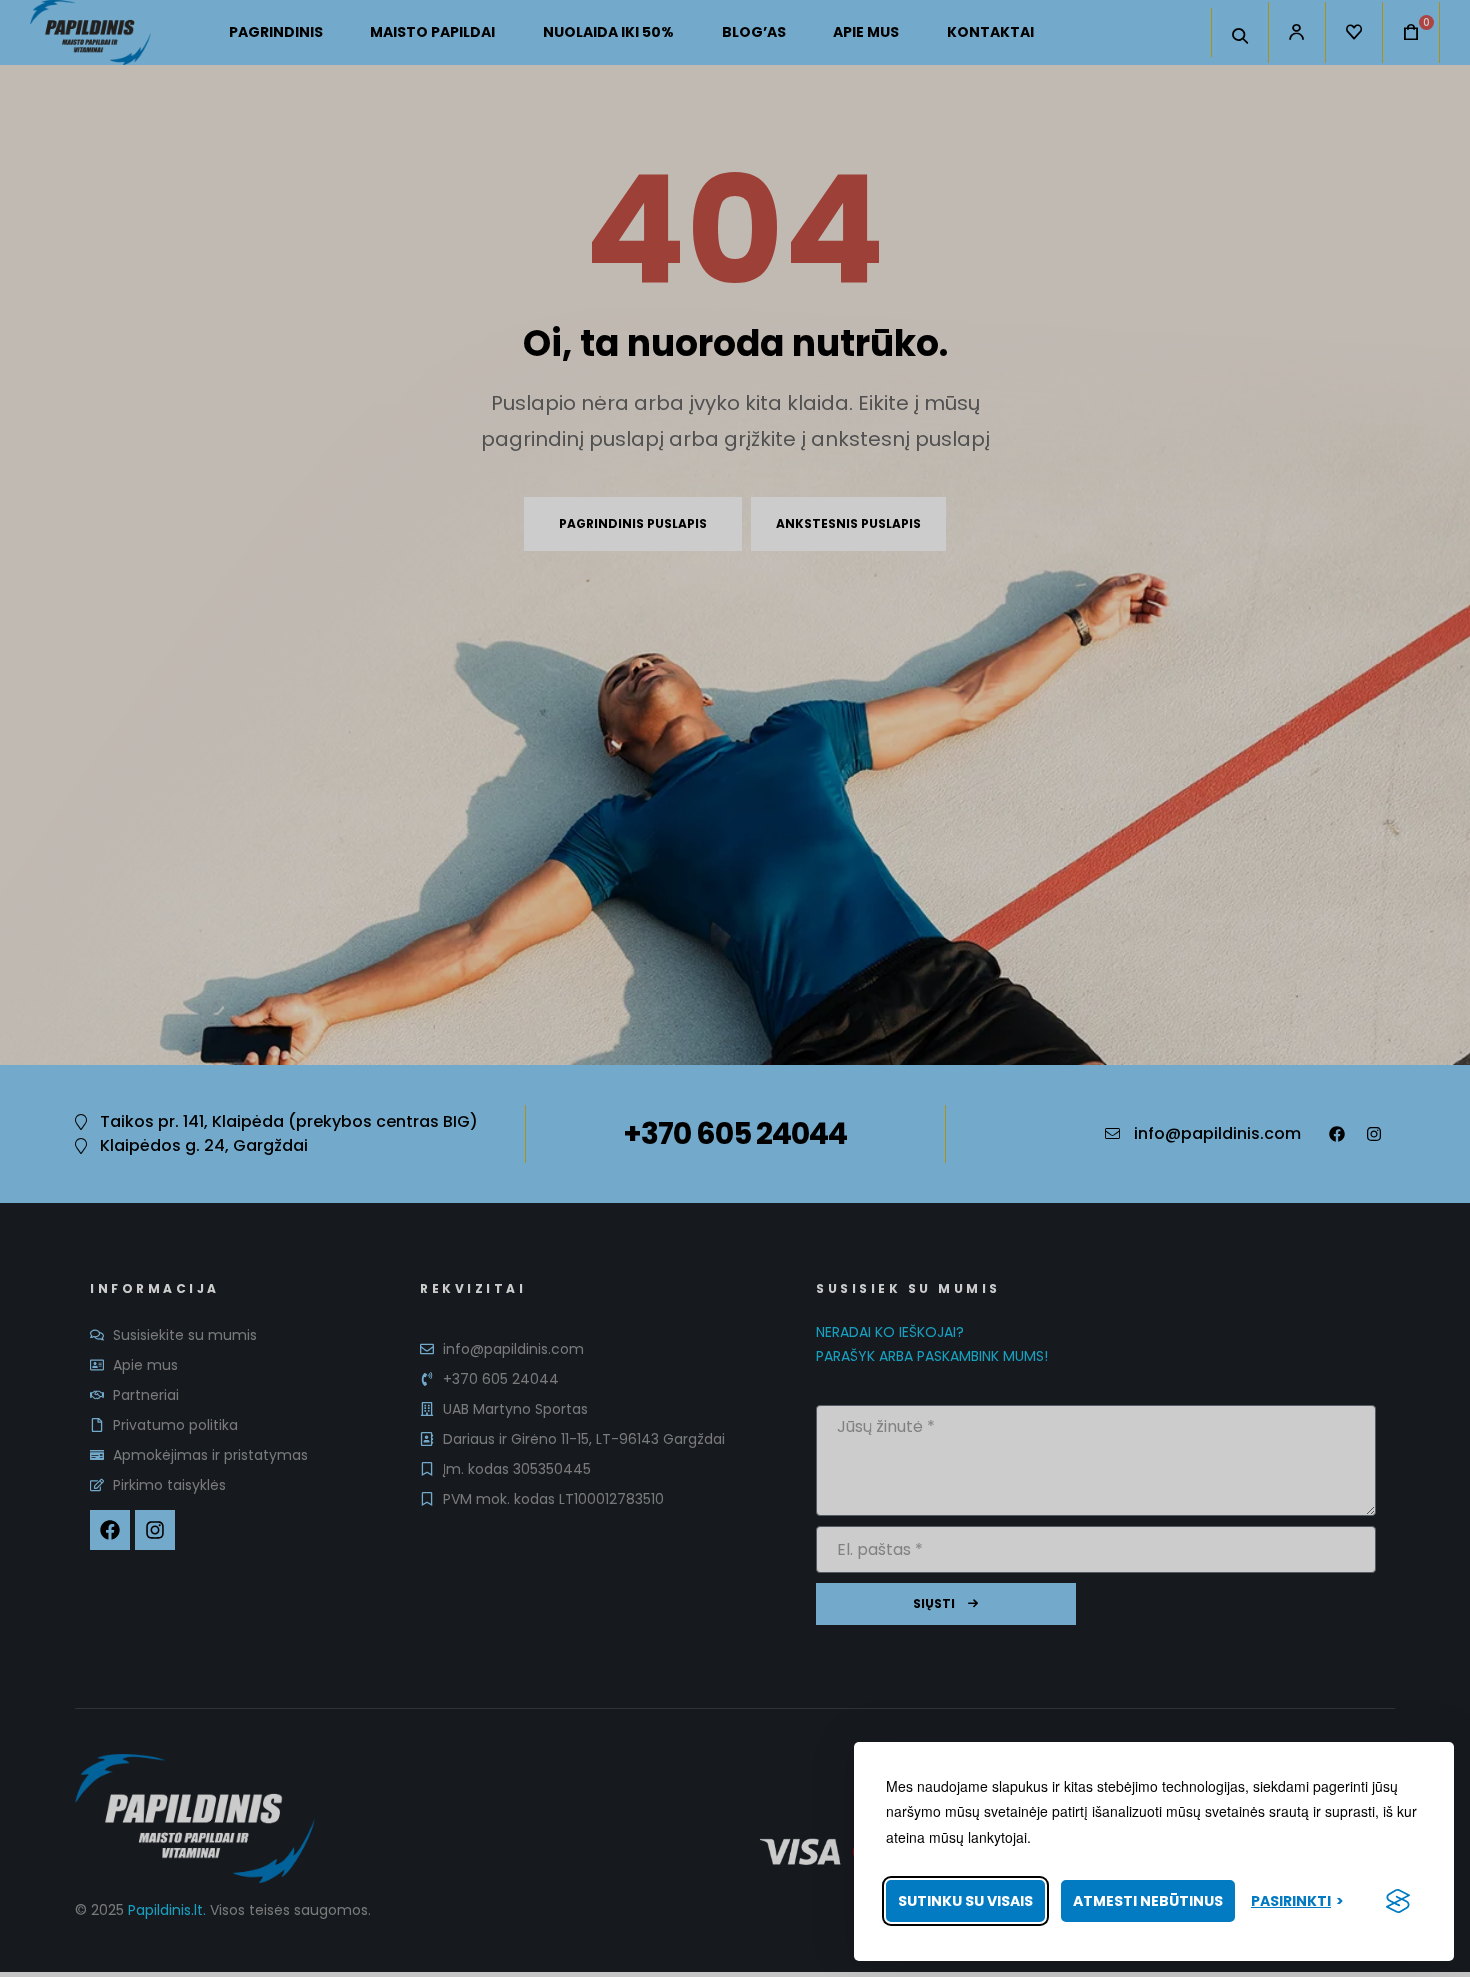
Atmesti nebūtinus (1148, 1901)
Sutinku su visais (965, 1901)
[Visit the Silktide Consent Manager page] (1398, 1901)
